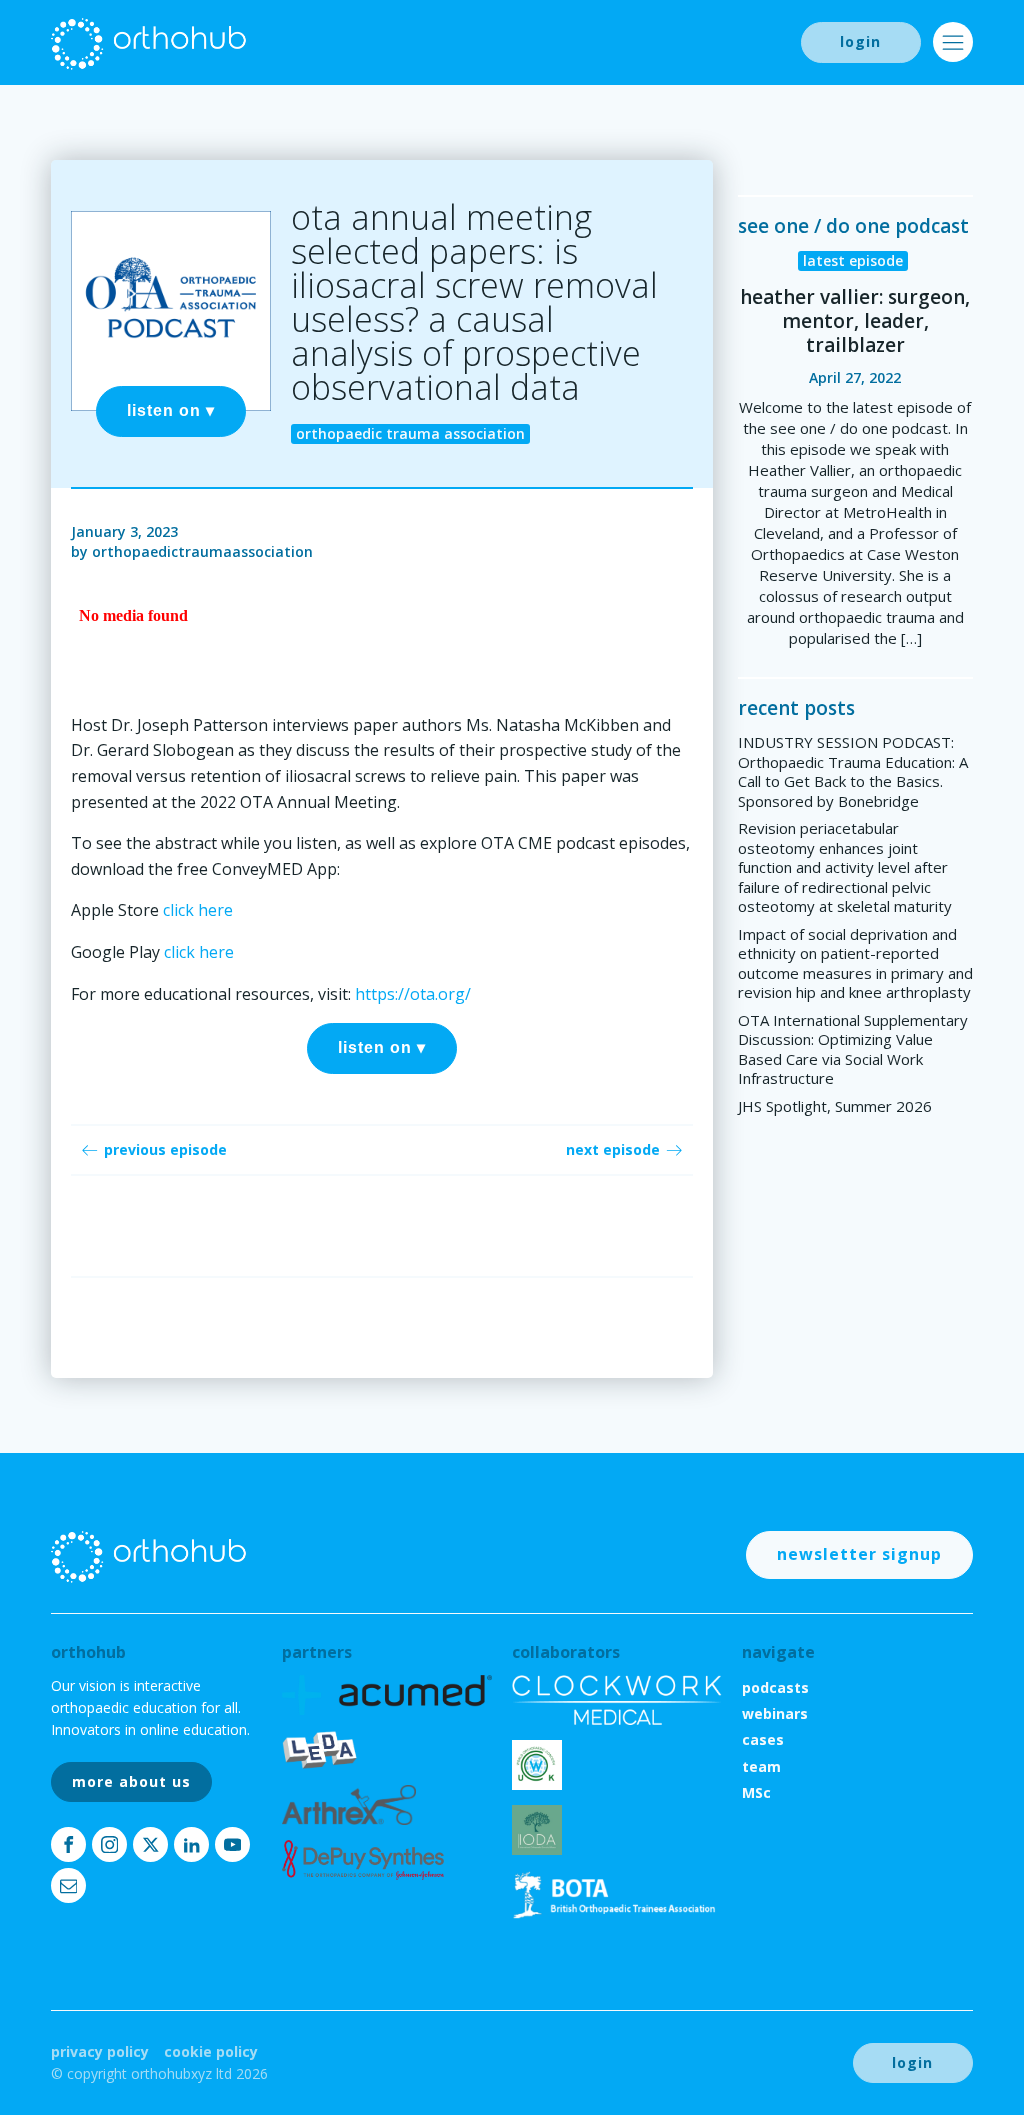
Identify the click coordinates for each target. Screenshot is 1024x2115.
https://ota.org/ (413, 994)
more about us (131, 1781)
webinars (775, 1713)
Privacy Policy (100, 2051)
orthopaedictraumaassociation (202, 551)
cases (763, 1739)
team (761, 1766)
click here (198, 910)
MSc (756, 1792)
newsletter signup (859, 1554)
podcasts (775, 1687)
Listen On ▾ (171, 410)
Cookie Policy (211, 2051)
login (860, 41)
